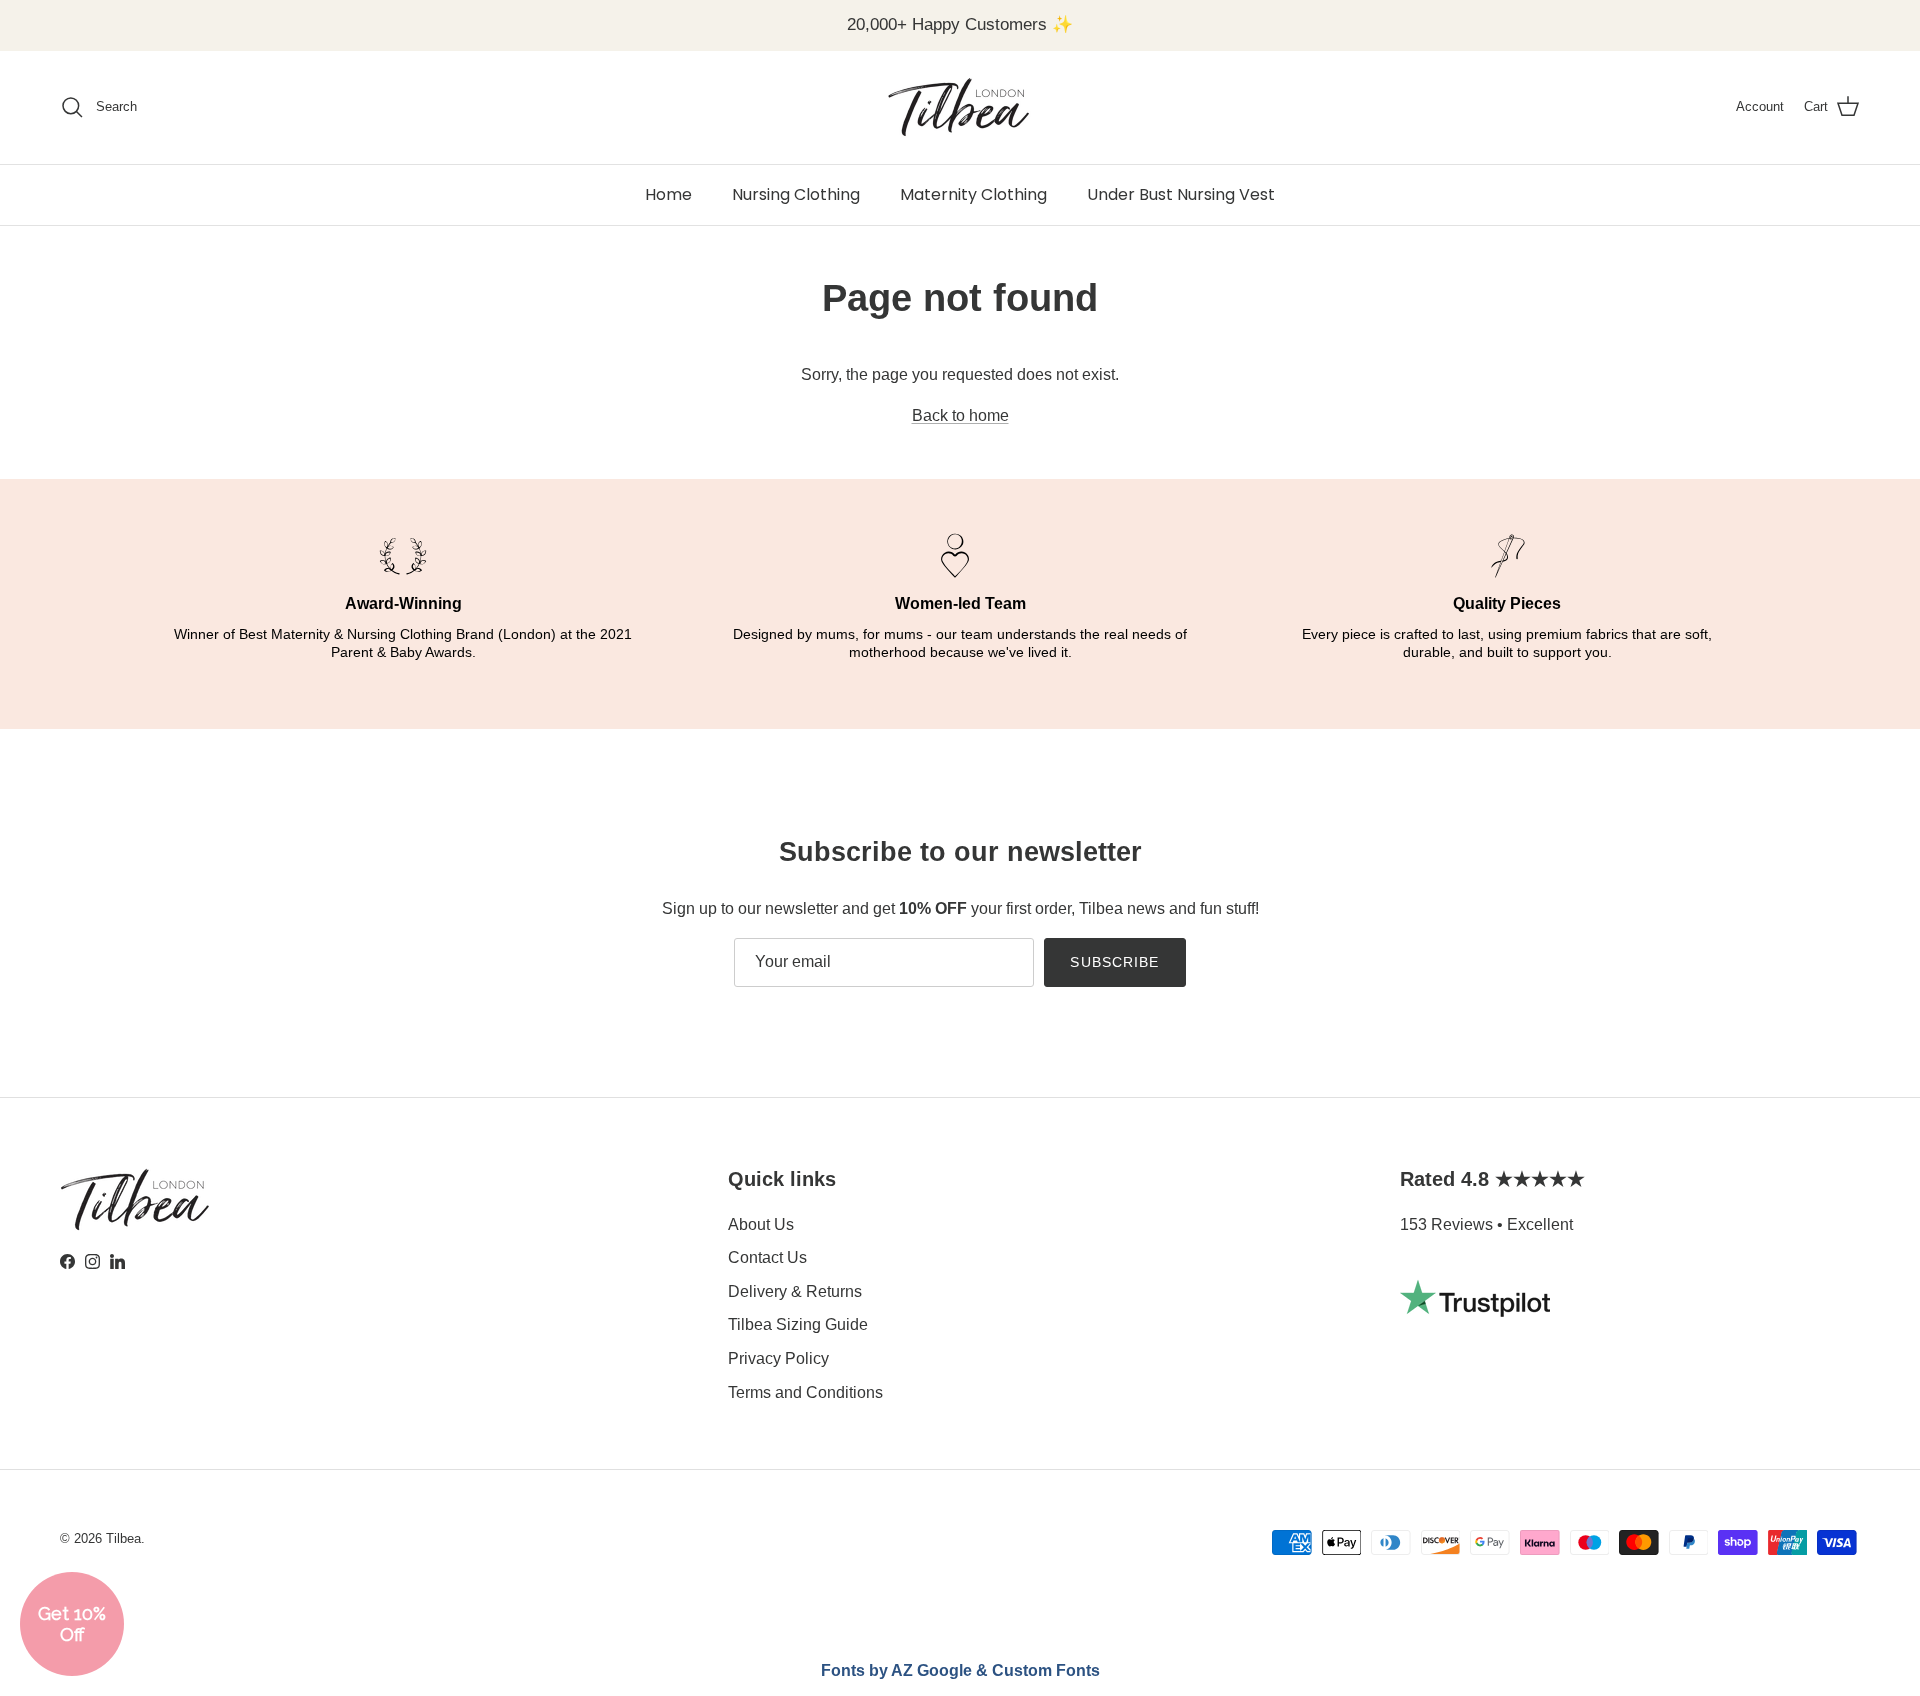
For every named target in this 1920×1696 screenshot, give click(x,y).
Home (668, 194)
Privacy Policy (778, 1358)
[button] (72, 1624)
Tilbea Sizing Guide (798, 1324)
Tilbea (123, 1538)
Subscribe (1114, 962)
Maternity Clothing (973, 194)
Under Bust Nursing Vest (1181, 194)
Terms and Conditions (805, 1392)
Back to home (960, 415)
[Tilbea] (960, 107)
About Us (761, 1224)
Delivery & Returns (795, 1291)
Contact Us (767, 1257)
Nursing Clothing (796, 194)
